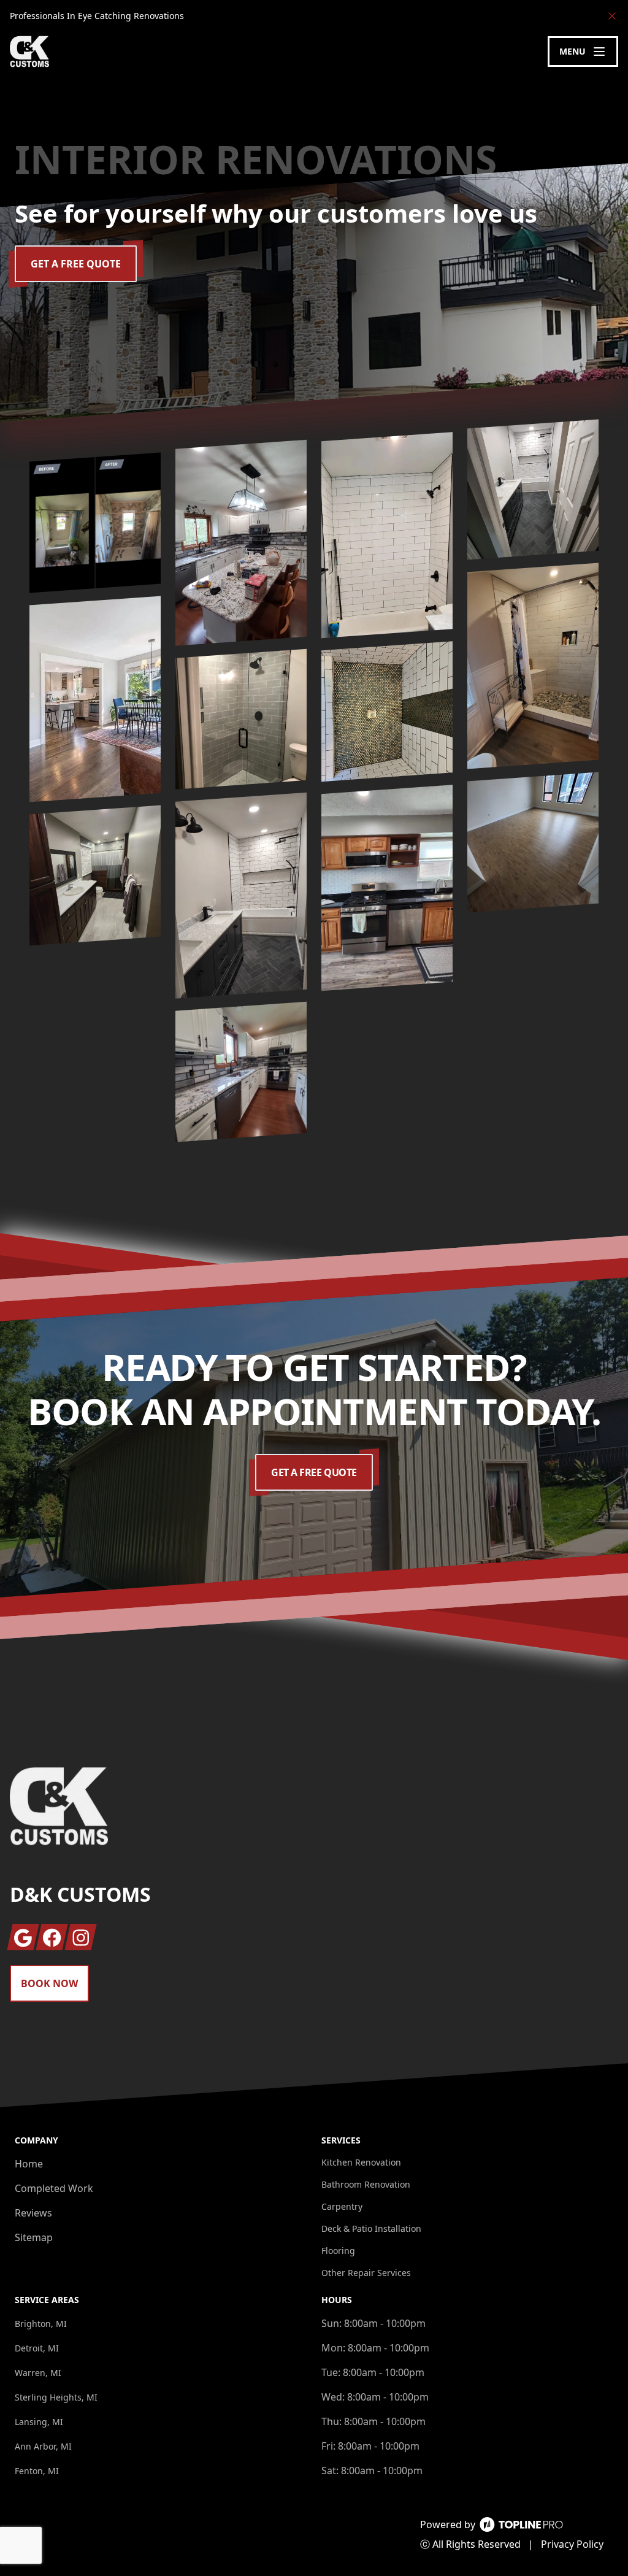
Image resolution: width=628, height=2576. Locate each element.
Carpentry (342, 2206)
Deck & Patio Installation (371, 2228)
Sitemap (34, 2237)
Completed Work (54, 2188)
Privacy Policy (572, 2544)
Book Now (49, 1983)
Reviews (33, 2213)
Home (29, 2164)
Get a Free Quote (76, 264)
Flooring (338, 2251)
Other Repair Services (366, 2273)
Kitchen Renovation (361, 2162)
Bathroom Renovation (366, 2184)
